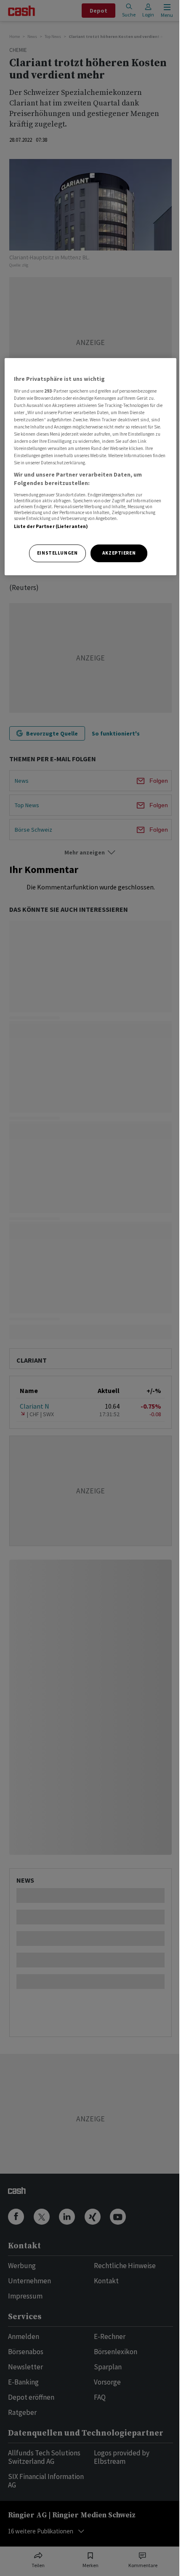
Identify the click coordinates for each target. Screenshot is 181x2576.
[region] (91, 467)
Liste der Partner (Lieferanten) (51, 526)
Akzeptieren (119, 553)
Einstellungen (57, 553)
